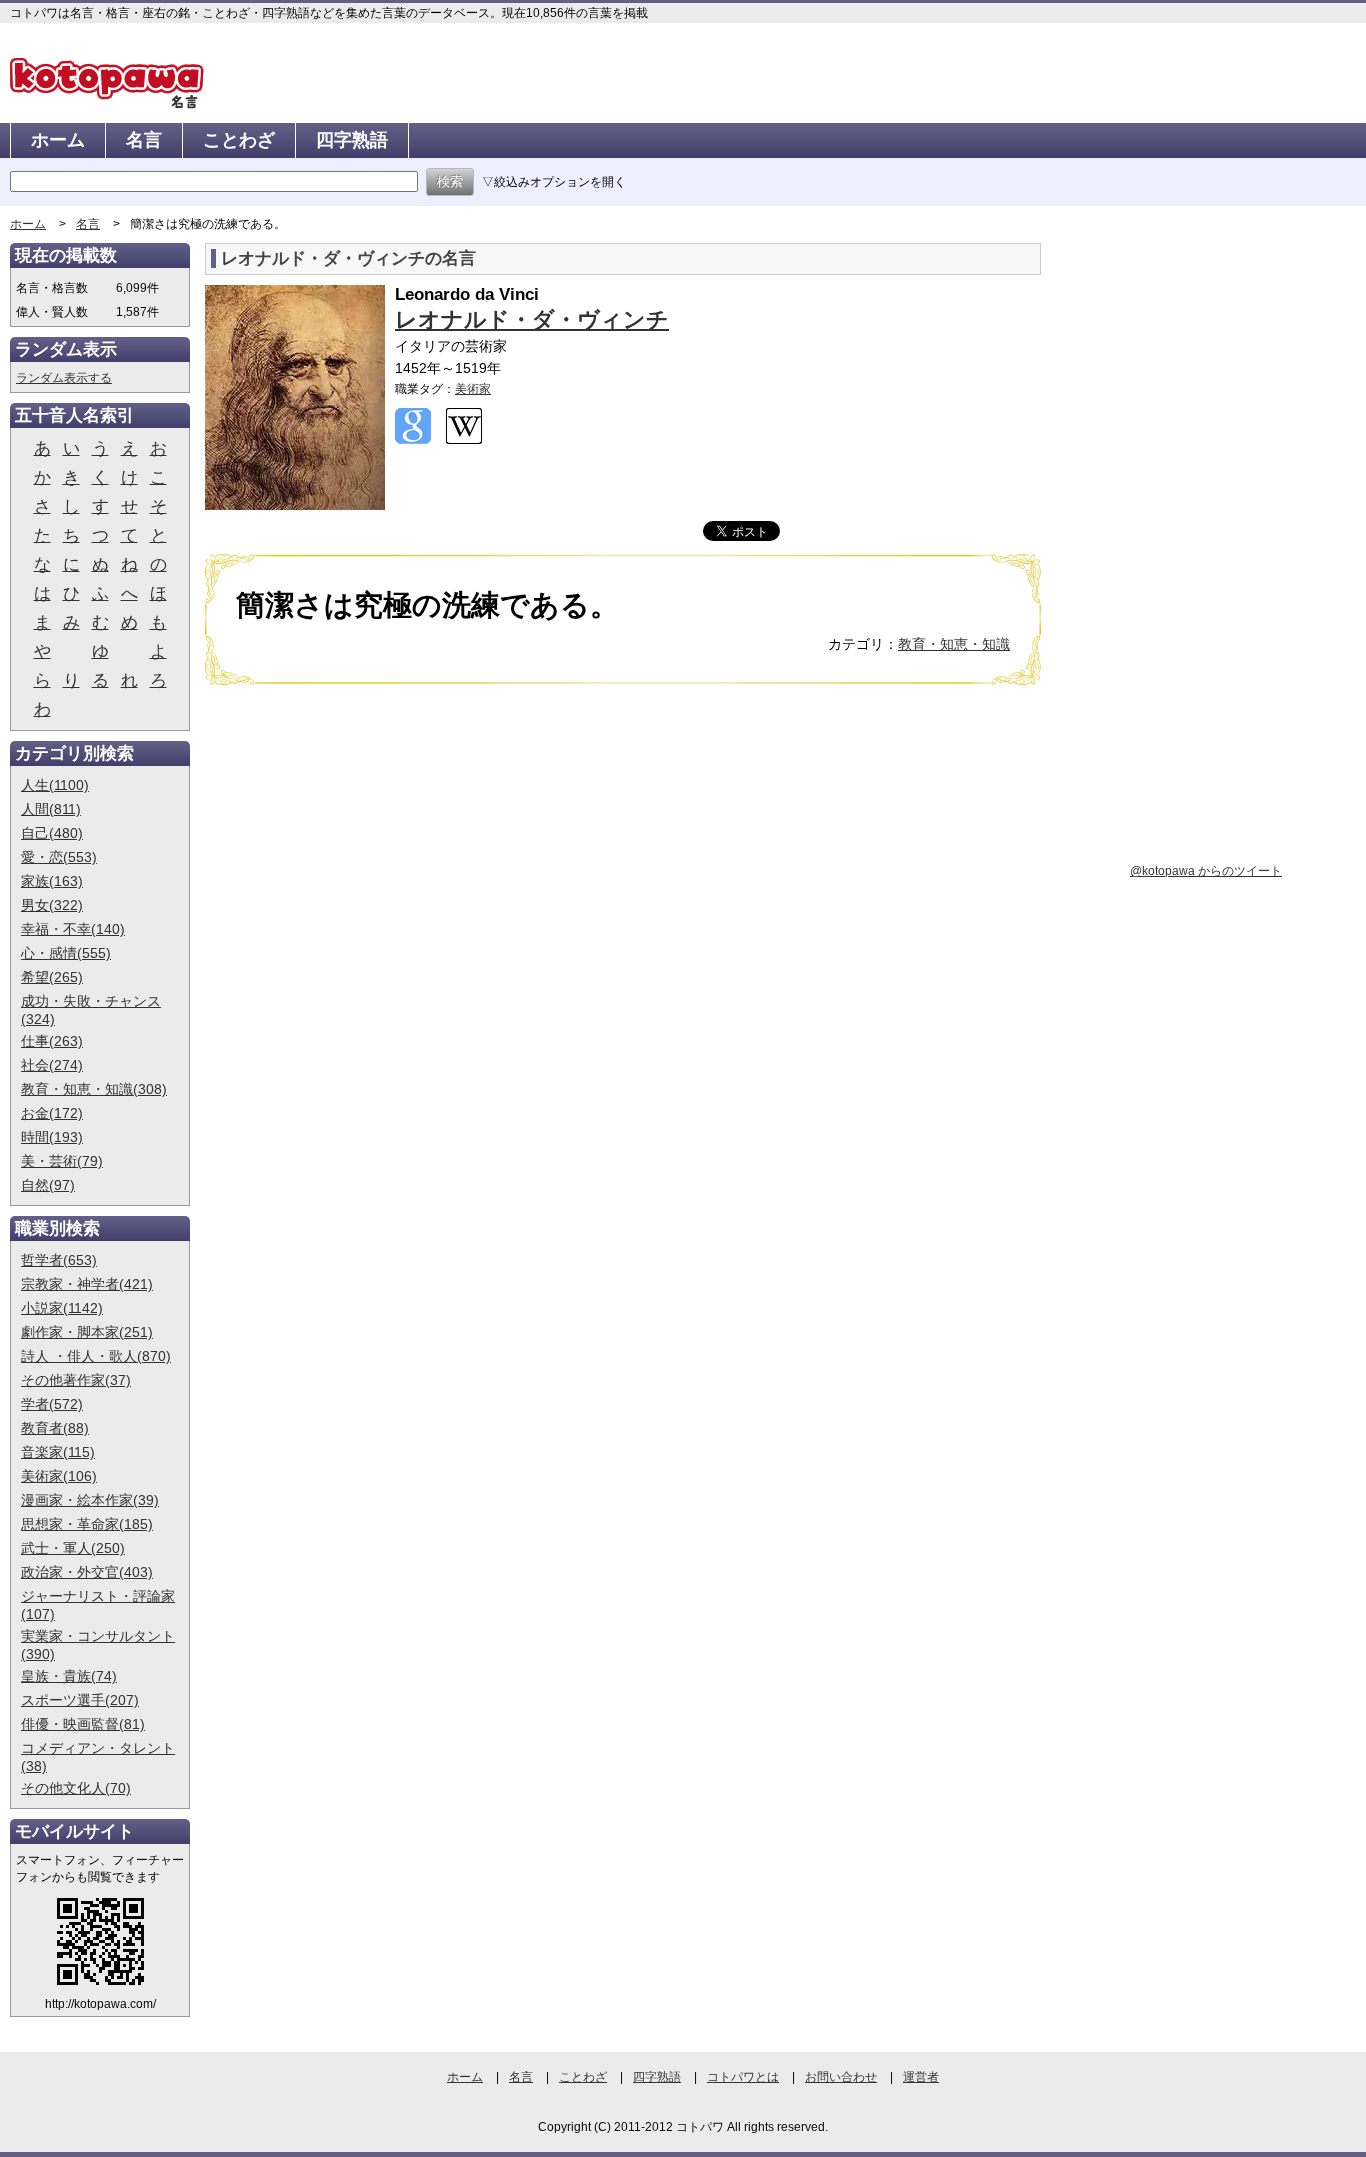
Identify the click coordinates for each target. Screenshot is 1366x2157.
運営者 (921, 2077)
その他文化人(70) (76, 1788)
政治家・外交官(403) (87, 1572)
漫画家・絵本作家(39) (90, 1500)
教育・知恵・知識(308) (94, 1089)
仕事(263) (52, 1041)
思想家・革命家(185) (87, 1524)
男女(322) (52, 905)
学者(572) (52, 1404)
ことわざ (239, 140)
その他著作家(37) (76, 1380)
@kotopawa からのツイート (1206, 871)
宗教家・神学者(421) (87, 1284)
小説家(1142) (62, 1308)
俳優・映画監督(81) (83, 1724)
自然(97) (48, 1185)
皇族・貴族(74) (69, 1676)
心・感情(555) (66, 953)
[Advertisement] (373, 855)
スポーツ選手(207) (80, 1700)
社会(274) (52, 1065)
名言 (144, 140)
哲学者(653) (59, 1260)
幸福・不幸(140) (73, 929)
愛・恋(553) (59, 857)
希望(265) (52, 977)
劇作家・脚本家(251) (87, 1332)
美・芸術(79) (62, 1161)
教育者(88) (55, 1428)
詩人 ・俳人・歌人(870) (96, 1356)
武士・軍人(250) (73, 1548)
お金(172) (52, 1113)
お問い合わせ (841, 2077)
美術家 (473, 389)
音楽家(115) (58, 1452)
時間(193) (52, 1137)
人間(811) (51, 809)
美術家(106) (59, 1476)
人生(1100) (55, 785)
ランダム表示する (64, 378)
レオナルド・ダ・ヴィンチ (532, 319)
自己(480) (52, 833)
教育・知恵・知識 (954, 644)
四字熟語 (352, 140)
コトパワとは (743, 2077)
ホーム (58, 140)
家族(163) (52, 881)
